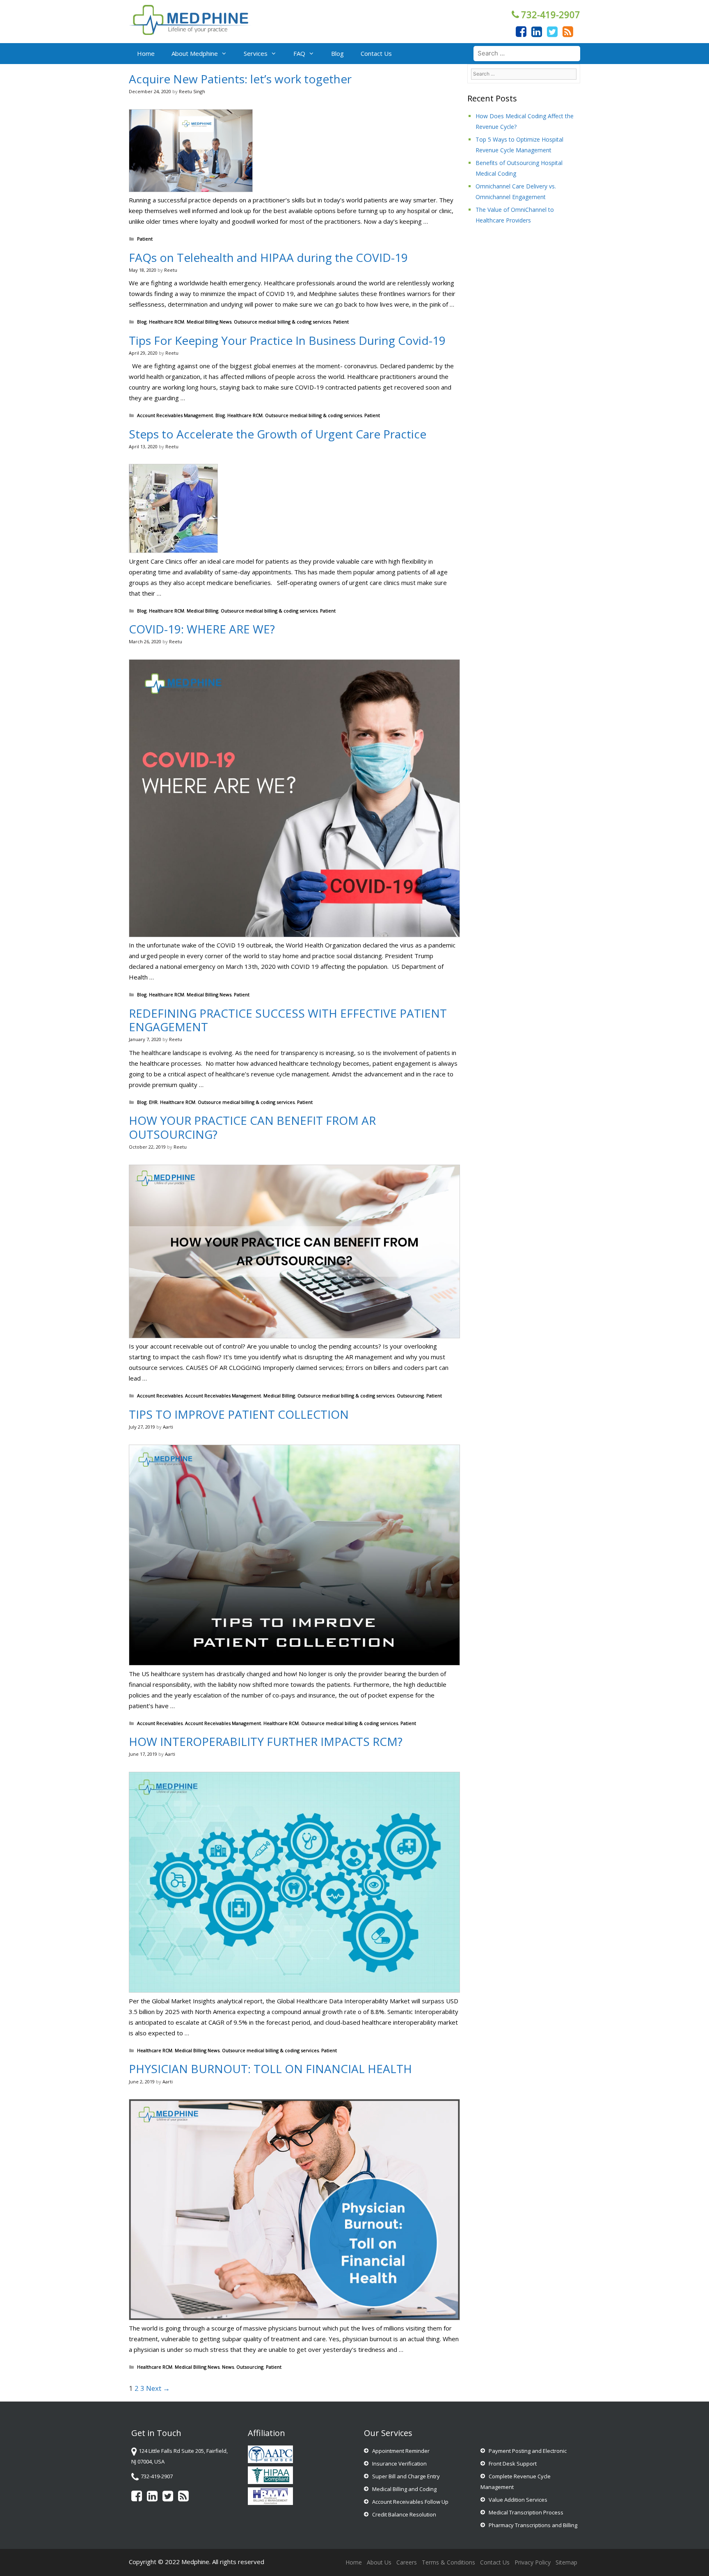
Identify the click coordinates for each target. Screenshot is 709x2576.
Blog (337, 53)
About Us (379, 2562)
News (228, 2367)
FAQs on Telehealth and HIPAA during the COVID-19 (268, 257)
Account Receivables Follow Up (410, 2502)
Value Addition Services (518, 2500)
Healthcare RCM (167, 322)
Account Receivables (160, 1396)
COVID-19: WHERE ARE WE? (202, 629)
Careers (407, 2562)
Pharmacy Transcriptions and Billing (533, 2525)
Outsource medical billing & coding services (282, 322)
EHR (153, 1102)
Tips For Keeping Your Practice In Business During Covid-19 (287, 340)
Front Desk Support (513, 2464)
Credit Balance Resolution (404, 2514)
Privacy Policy (533, 2562)
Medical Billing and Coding (404, 2489)
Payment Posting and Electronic (528, 2451)
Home (146, 53)
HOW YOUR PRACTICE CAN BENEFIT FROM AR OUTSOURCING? (252, 1127)
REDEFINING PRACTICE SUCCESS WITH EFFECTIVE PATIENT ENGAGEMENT (288, 1020)
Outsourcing (410, 1396)
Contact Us (376, 53)
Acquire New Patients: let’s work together (240, 79)
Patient (145, 239)
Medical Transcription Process (526, 2512)
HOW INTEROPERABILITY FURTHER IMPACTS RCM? (266, 1741)
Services (256, 53)
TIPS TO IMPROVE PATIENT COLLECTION (239, 1414)
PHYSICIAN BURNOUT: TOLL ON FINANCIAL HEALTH (270, 2069)
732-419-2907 (551, 14)
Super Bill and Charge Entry (406, 2476)
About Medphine (195, 53)
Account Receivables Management (175, 415)
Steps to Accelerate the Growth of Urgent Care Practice (278, 434)
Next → (158, 2388)
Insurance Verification (399, 2464)
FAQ (299, 53)
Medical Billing (202, 611)
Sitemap (566, 2562)
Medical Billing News (209, 322)
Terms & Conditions (448, 2562)
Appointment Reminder (401, 2451)
